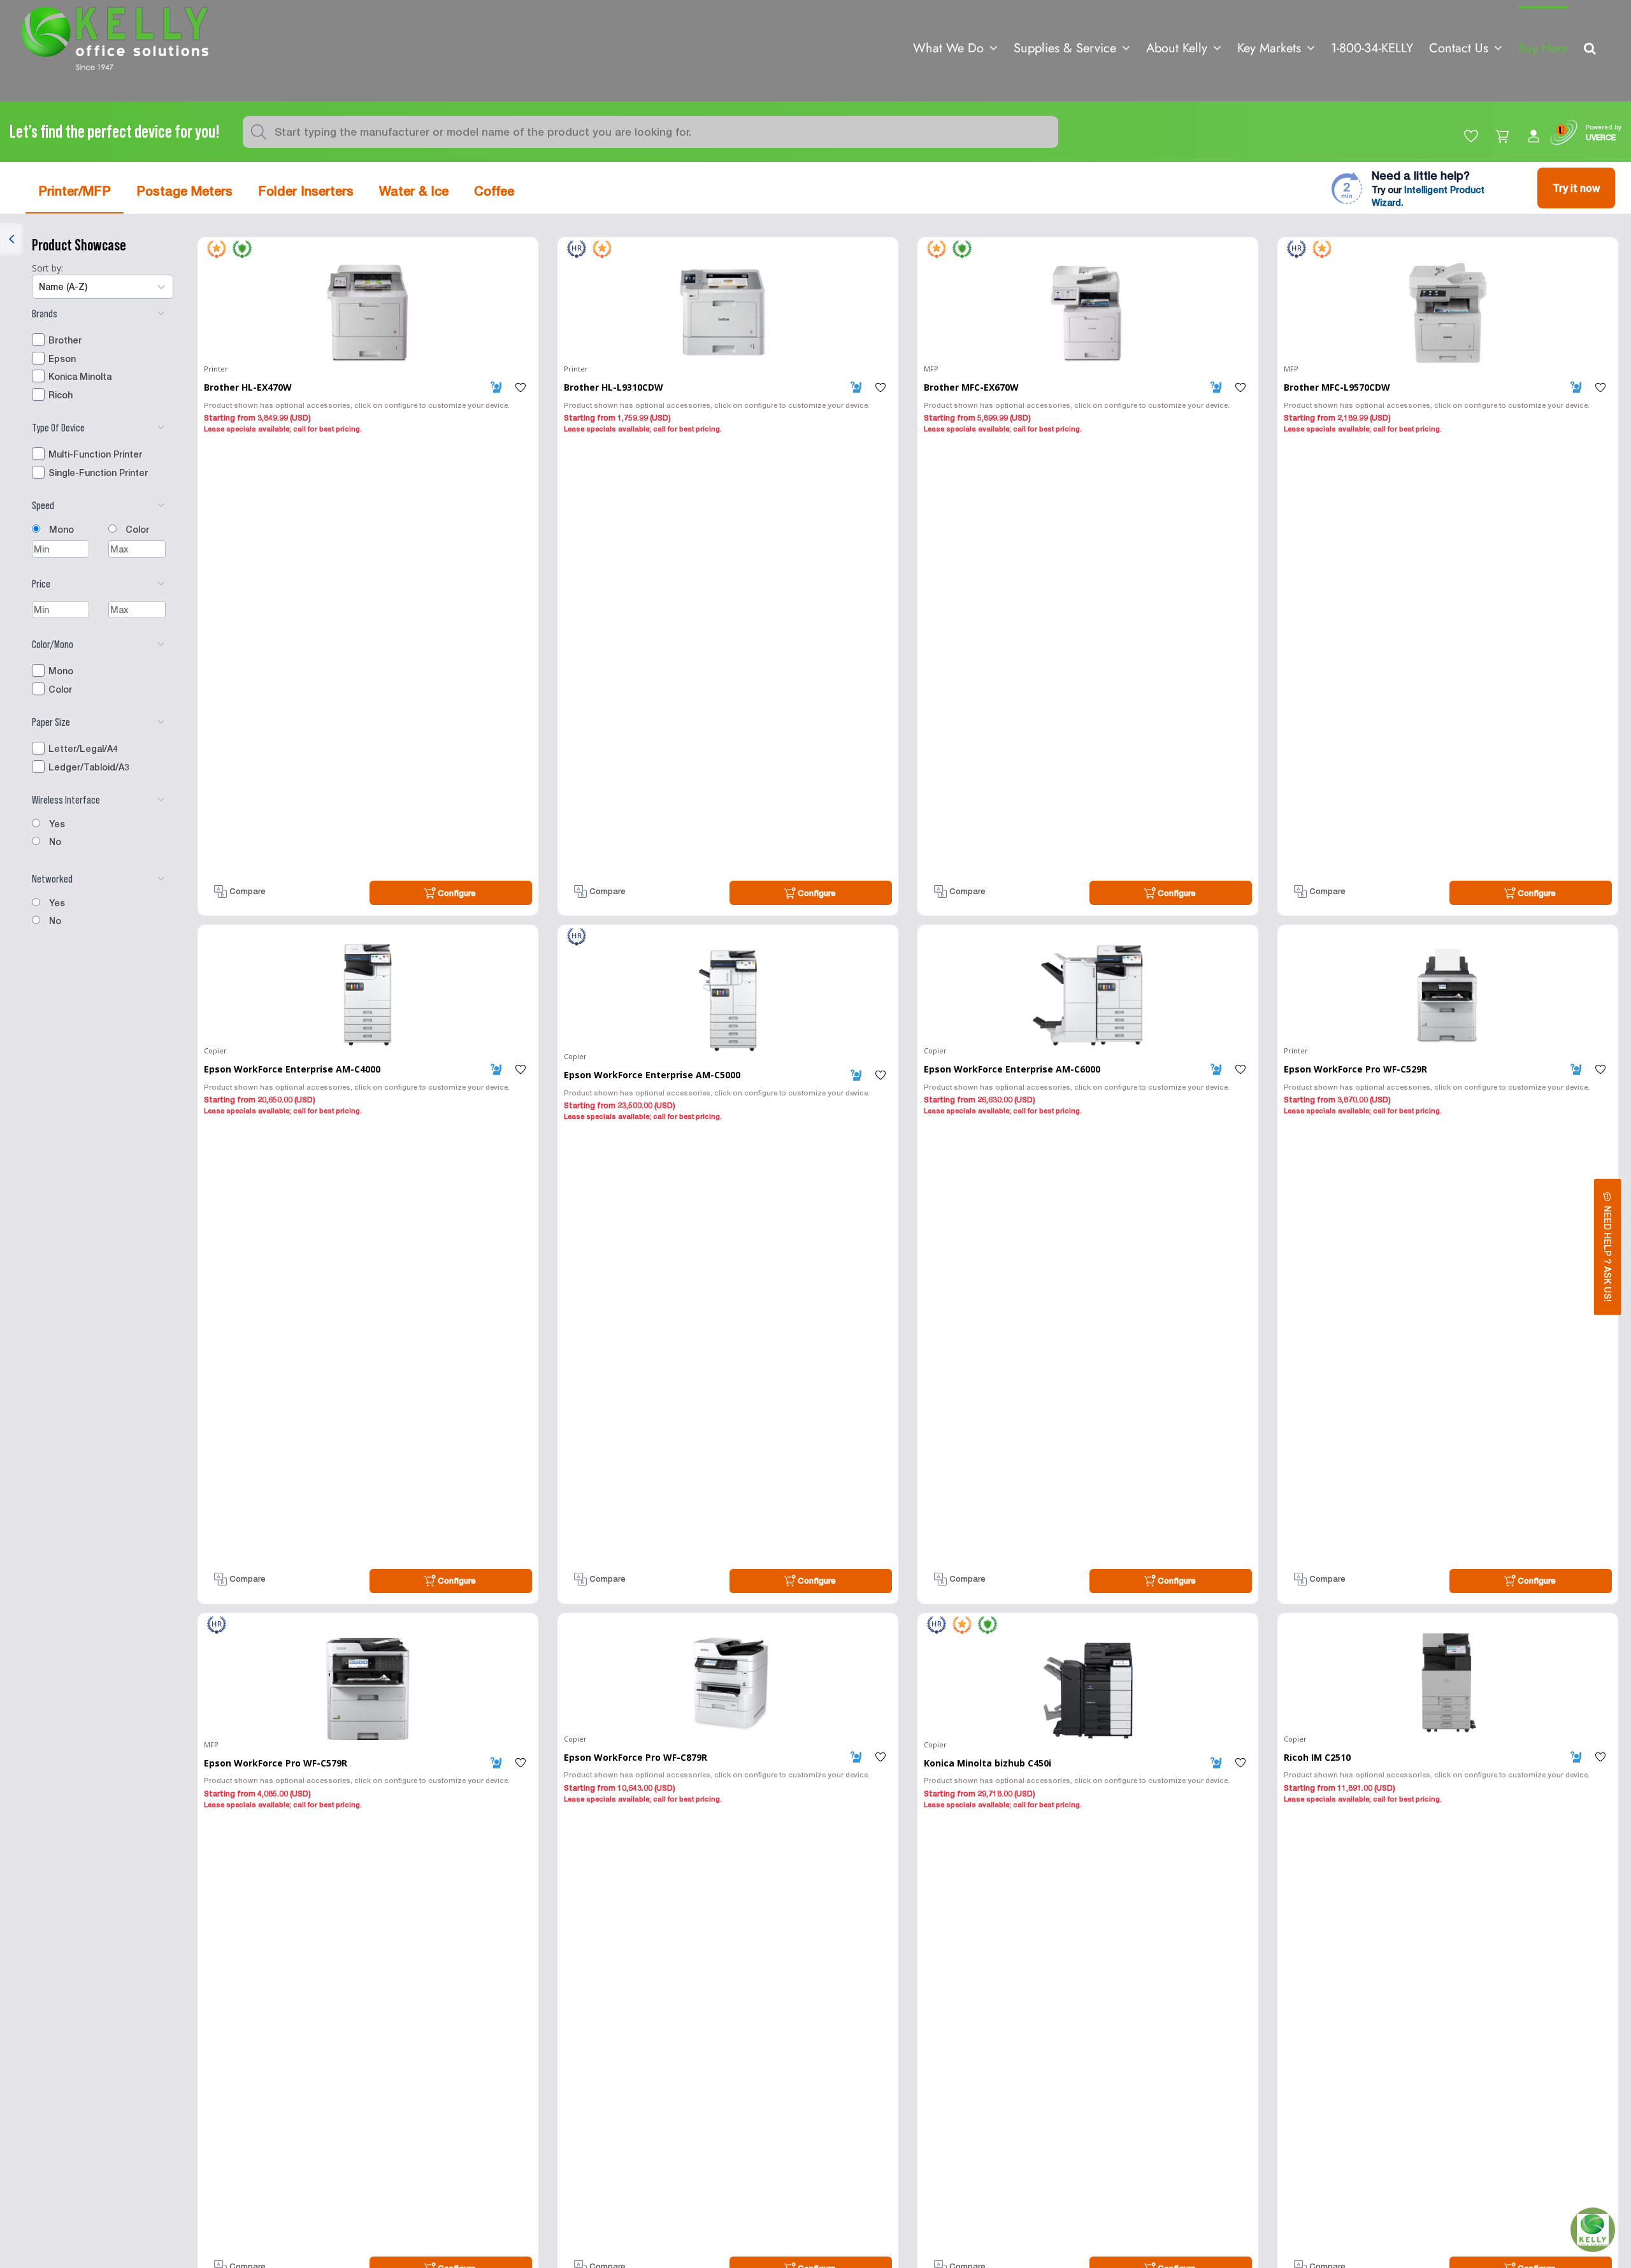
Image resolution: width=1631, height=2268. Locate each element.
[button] (1590, 47)
